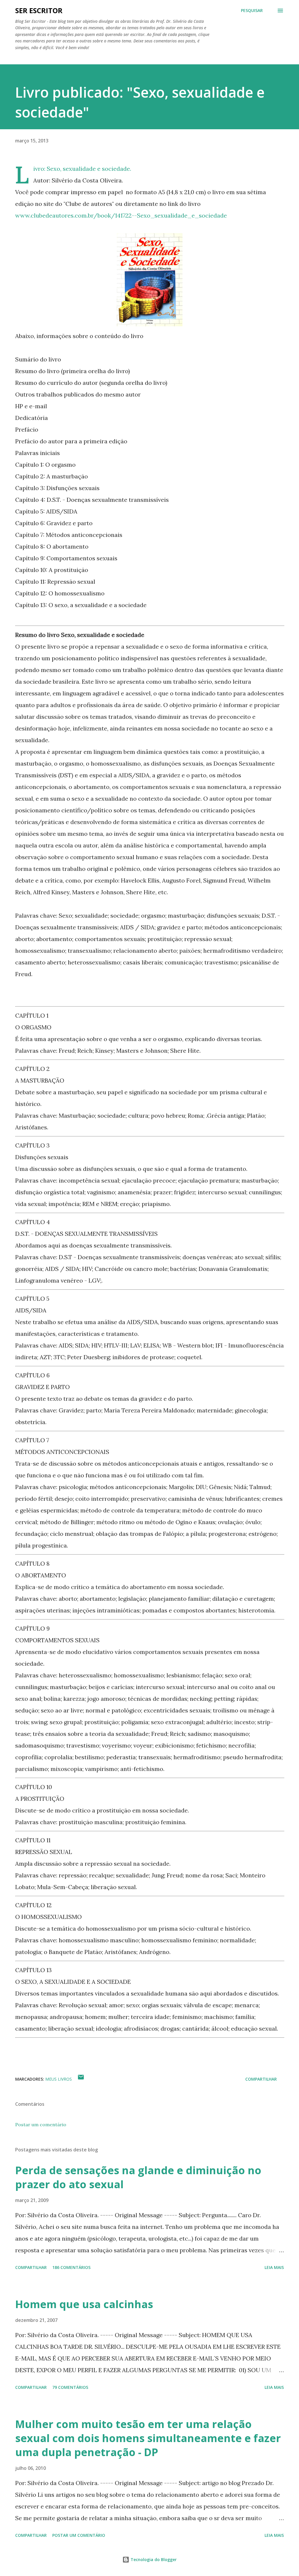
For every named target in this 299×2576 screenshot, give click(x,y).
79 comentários (70, 2387)
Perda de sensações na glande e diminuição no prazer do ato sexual (138, 2177)
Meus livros (59, 2079)
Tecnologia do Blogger (153, 2559)
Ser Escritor (39, 10)
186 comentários (71, 2267)
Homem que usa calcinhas (84, 2304)
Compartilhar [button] (261, 2079)
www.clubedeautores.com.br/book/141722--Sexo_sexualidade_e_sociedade (121, 215)
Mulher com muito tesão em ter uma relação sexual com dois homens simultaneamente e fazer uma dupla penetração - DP (148, 2438)
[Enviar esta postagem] (81, 2079)
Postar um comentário (41, 2124)
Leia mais (274, 2267)
